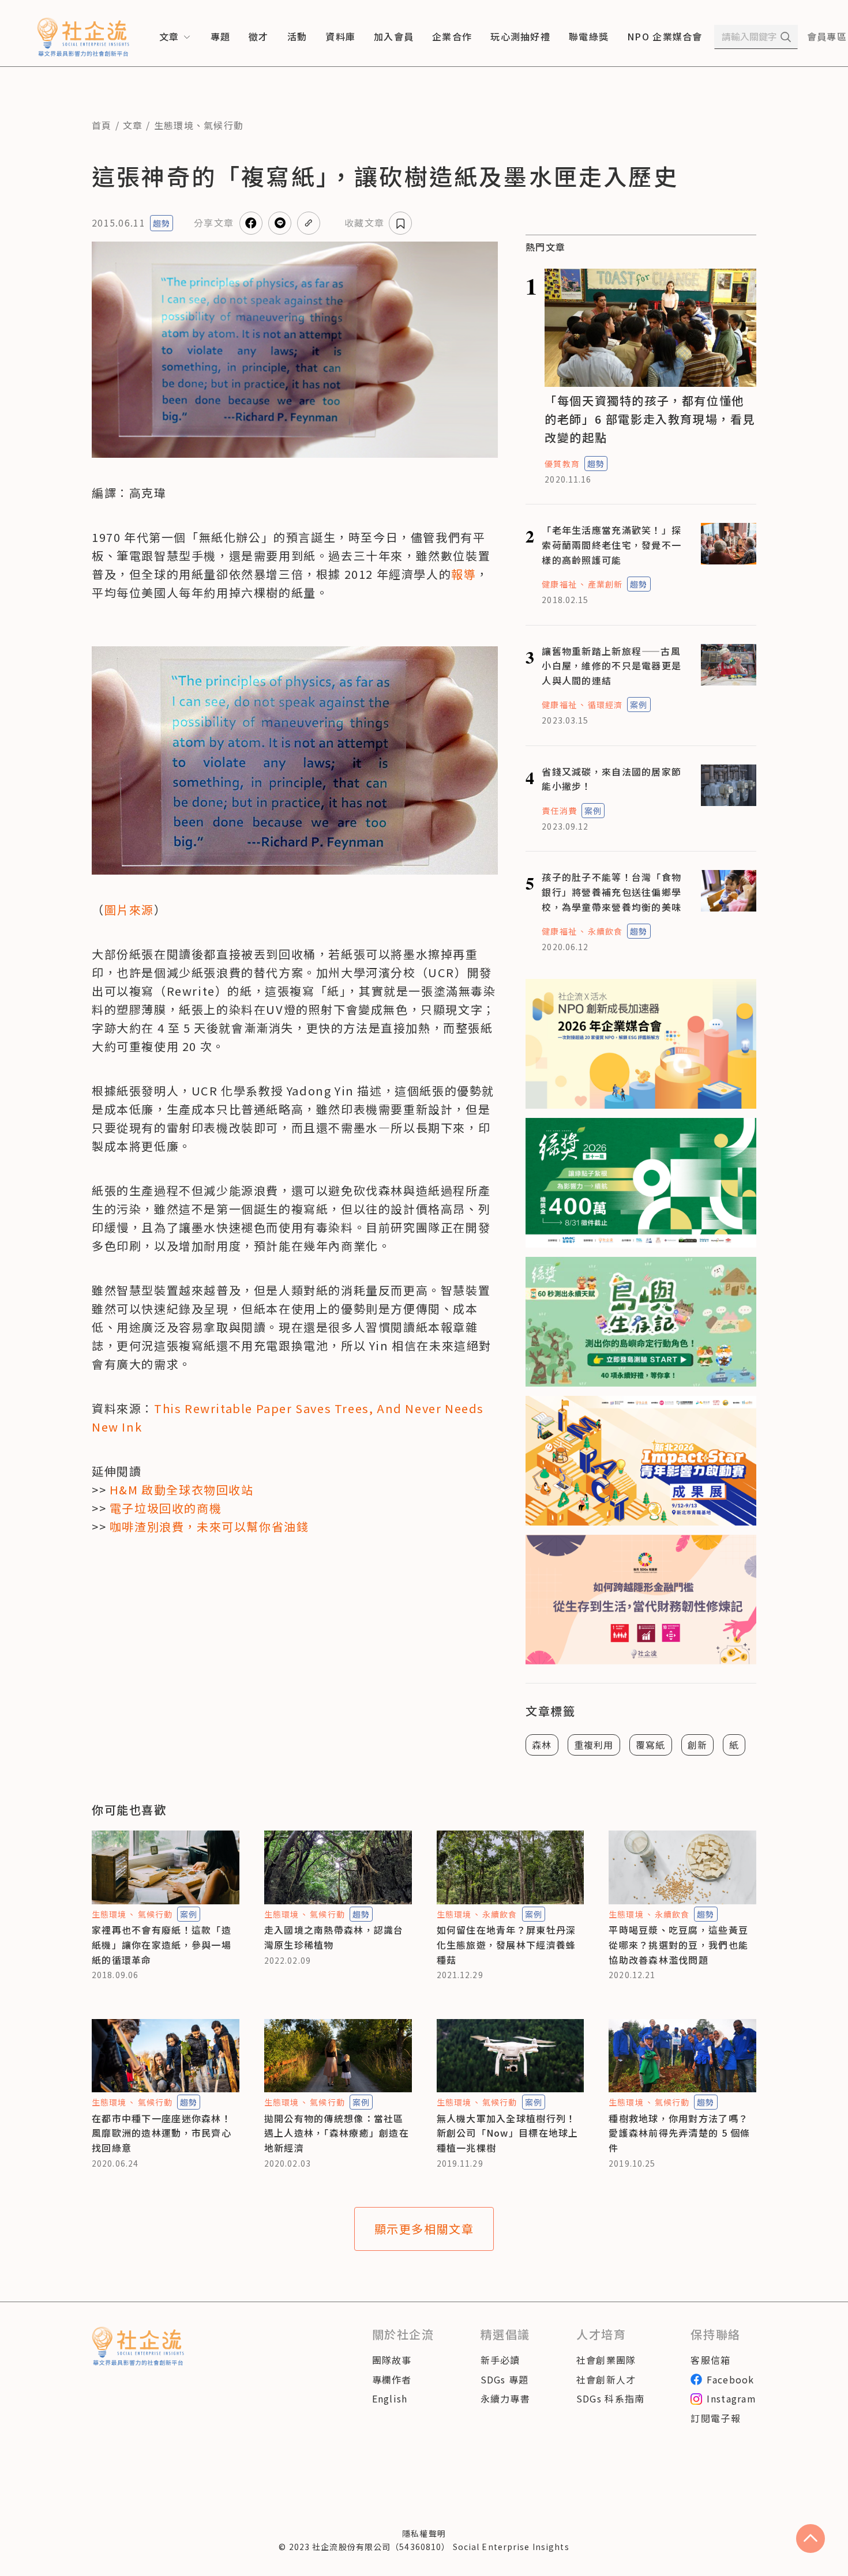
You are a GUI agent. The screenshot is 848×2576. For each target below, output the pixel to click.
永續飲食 (605, 931)
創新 (698, 1745)
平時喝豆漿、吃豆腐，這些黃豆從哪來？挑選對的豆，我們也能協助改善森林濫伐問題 (678, 1944)
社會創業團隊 (606, 2360)
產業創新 (605, 584)
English (390, 2398)
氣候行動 (224, 125)
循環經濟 (605, 705)
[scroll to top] (811, 2539)
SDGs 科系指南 (611, 2398)
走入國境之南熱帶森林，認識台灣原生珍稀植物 (334, 1937)
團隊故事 (392, 2360)
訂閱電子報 (715, 2418)
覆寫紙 (651, 1745)
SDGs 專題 (505, 2379)
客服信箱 (710, 2360)
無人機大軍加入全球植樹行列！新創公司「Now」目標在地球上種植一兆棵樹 (508, 2133)
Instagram (731, 2398)
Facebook (730, 2379)
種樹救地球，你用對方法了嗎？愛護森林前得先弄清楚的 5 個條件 (679, 2133)
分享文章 (214, 223)
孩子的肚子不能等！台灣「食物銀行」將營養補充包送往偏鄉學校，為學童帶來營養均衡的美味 (611, 892)
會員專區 (827, 36)
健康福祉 (559, 584)
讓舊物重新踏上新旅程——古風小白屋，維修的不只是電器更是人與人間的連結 (611, 666)
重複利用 (594, 1745)
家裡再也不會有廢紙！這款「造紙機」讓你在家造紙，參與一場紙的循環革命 (162, 1944)
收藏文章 (364, 223)
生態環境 (174, 125)
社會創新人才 (606, 2379)
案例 (639, 705)
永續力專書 (505, 2398)
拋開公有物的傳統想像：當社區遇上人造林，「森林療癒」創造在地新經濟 (337, 2133)
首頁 (102, 125)
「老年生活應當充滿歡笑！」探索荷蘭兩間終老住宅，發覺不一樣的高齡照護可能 (611, 545)
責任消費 (559, 811)
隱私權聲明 (424, 2533)
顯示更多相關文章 (424, 2229)
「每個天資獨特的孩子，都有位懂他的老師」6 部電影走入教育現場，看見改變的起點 (650, 419)
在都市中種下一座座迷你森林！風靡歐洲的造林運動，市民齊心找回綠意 (162, 2133)
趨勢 (162, 223)
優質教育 (562, 464)
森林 (542, 1745)
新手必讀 (500, 2360)
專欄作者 (392, 2379)
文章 (133, 125)
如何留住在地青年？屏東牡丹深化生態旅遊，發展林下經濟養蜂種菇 (506, 1944)
